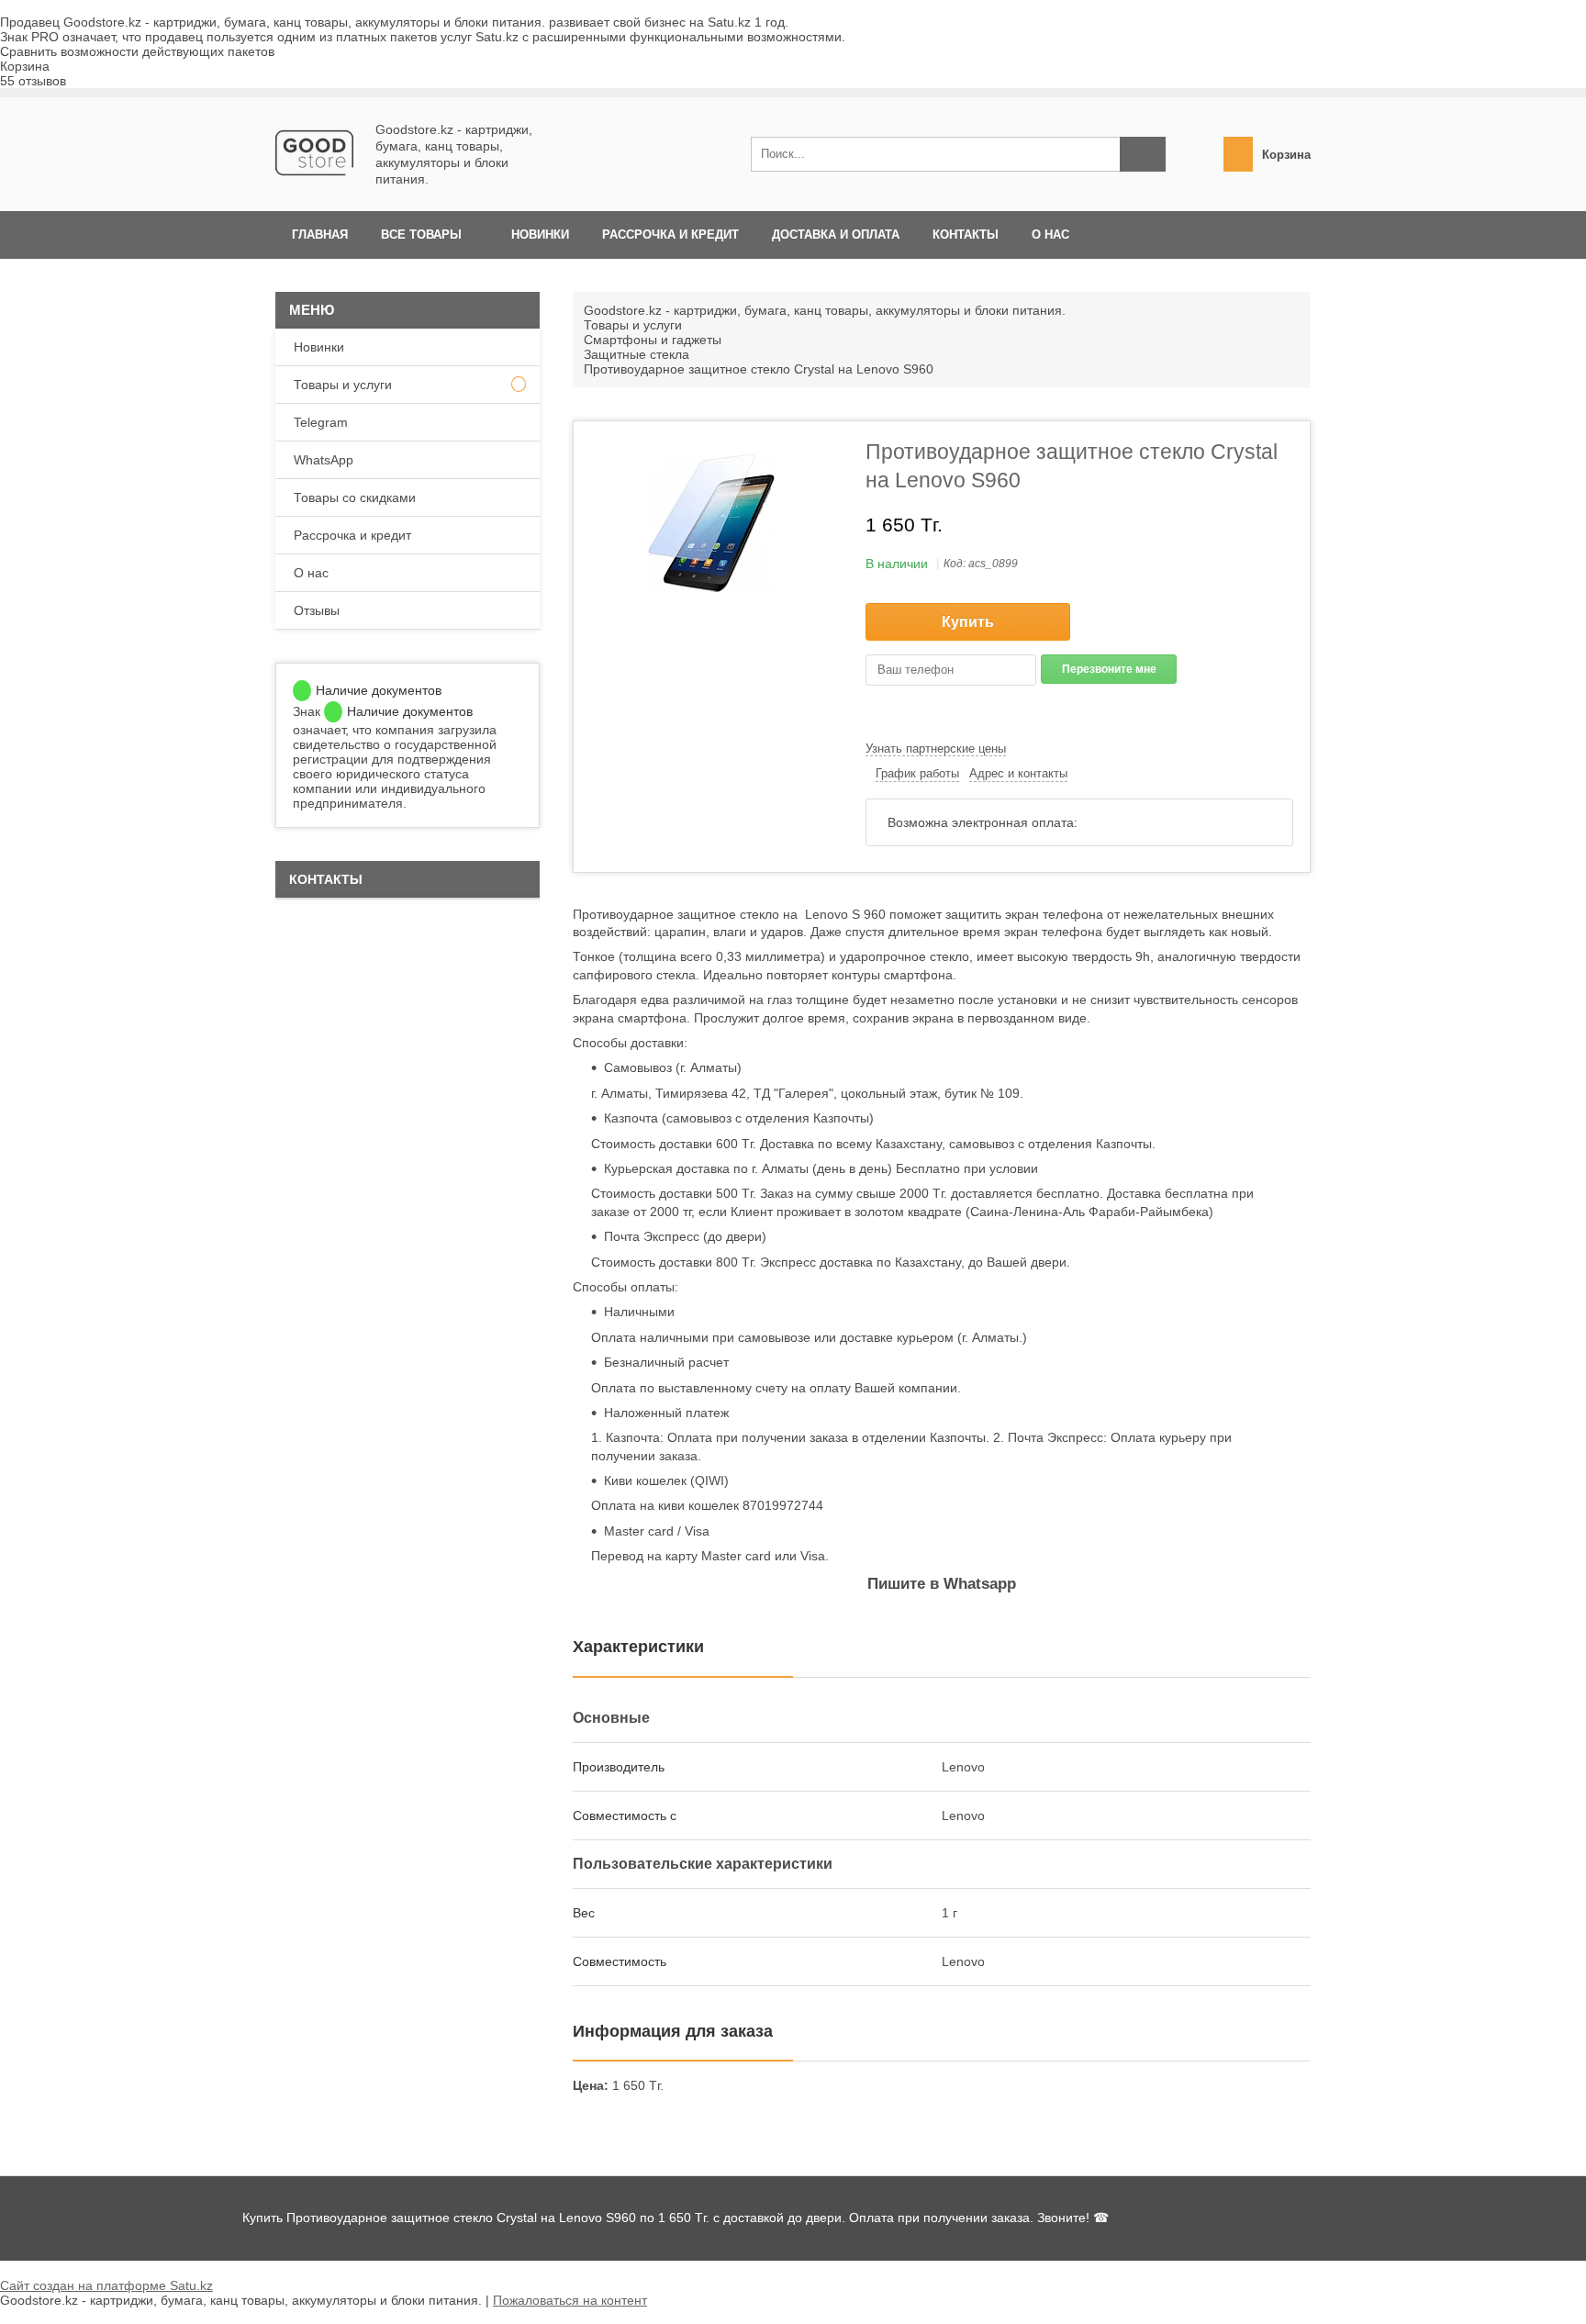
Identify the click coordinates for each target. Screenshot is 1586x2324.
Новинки (540, 235)
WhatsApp (324, 460)
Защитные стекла (637, 354)
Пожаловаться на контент (570, 2300)
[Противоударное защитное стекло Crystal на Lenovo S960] (711, 523)
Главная (320, 235)
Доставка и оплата (836, 235)
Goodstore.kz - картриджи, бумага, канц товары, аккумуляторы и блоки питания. (825, 310)
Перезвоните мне (1109, 669)
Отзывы (317, 610)
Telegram (321, 422)
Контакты (966, 235)
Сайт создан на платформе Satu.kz (106, 2285)
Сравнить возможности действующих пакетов (137, 51)
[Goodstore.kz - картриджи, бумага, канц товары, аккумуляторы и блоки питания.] (314, 187)
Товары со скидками (355, 497)
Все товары (421, 235)
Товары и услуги (633, 325)
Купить (968, 622)
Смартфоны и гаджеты (653, 340)
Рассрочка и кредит (670, 235)
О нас (1050, 235)
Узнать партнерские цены (936, 749)
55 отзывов (33, 81)
